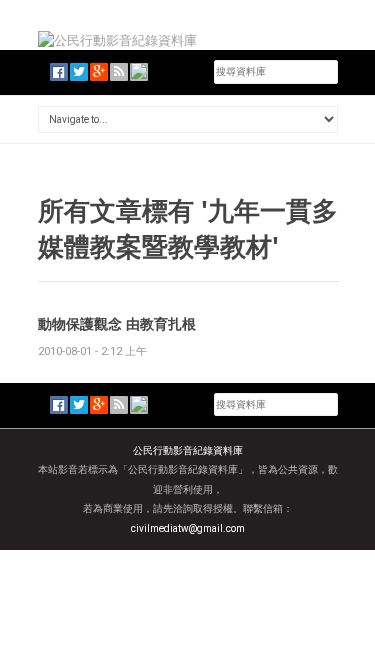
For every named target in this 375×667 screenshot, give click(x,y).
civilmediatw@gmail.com (188, 528)
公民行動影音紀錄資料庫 (188, 450)
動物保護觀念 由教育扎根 (117, 323)
